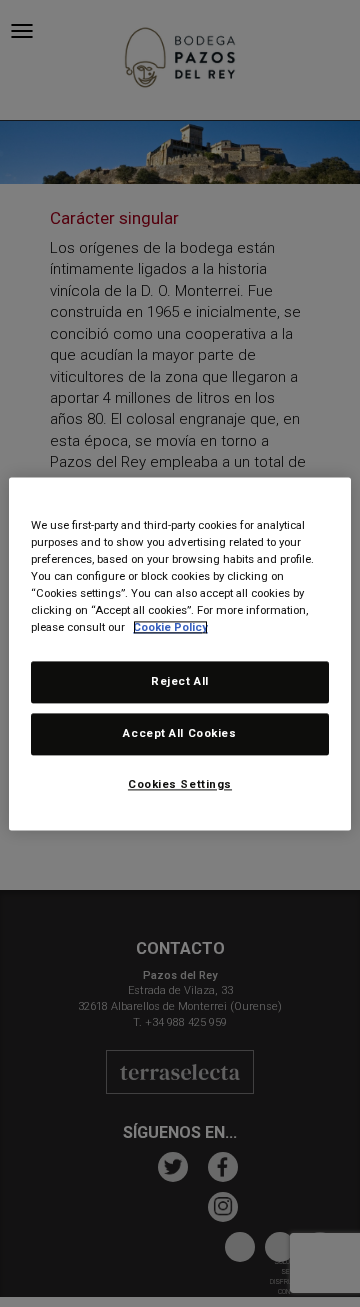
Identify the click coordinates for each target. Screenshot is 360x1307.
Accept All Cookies (179, 733)
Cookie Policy (170, 627)
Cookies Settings (180, 784)
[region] (180, 653)
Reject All (180, 681)
